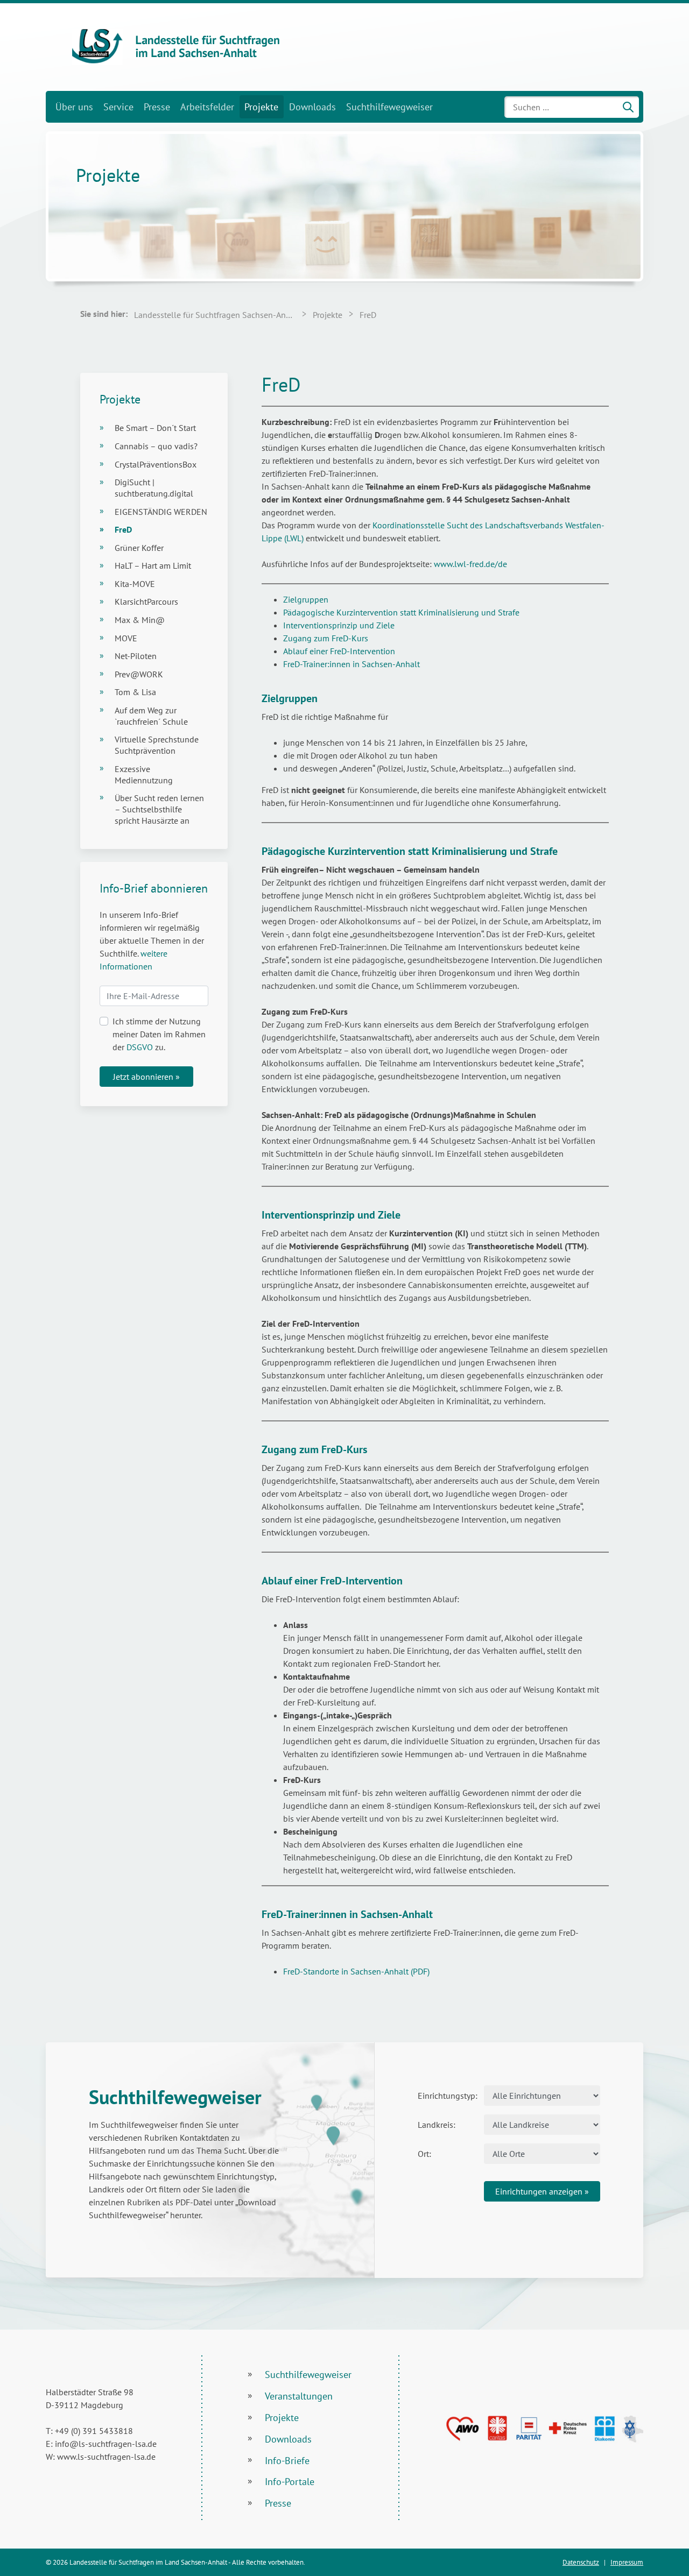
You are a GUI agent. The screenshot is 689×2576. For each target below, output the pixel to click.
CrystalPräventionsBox (156, 464)
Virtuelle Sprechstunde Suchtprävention (157, 745)
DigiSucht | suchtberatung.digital (154, 488)
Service (118, 107)
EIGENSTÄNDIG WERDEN (161, 512)
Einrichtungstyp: (447, 2096)
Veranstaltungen (299, 2396)
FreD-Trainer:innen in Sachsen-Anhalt (351, 664)
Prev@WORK (139, 674)
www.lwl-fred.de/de (470, 564)
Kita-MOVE (135, 584)
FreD (123, 529)
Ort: (424, 2154)
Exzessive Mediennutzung (144, 774)
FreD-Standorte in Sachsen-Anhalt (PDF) (356, 1971)
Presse (157, 107)
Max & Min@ (140, 620)
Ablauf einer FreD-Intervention (339, 651)
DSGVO (140, 1047)
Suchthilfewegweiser (389, 107)
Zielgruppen (306, 599)
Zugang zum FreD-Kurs (327, 638)
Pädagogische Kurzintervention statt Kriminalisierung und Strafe (401, 612)
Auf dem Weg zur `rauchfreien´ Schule (151, 716)
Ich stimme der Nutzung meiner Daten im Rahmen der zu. (159, 1034)
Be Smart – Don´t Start (155, 428)
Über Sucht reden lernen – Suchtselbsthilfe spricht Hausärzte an (159, 809)
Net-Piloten (136, 656)
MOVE (126, 638)
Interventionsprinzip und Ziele (339, 625)
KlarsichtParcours (146, 601)
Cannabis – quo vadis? (156, 446)
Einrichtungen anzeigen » (542, 2191)
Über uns (74, 107)
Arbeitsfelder (207, 107)
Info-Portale (290, 2482)
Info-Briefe (287, 2461)
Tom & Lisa (135, 692)
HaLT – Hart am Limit (153, 565)
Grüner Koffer (139, 548)
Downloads (312, 107)
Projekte (261, 107)
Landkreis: (437, 2125)
